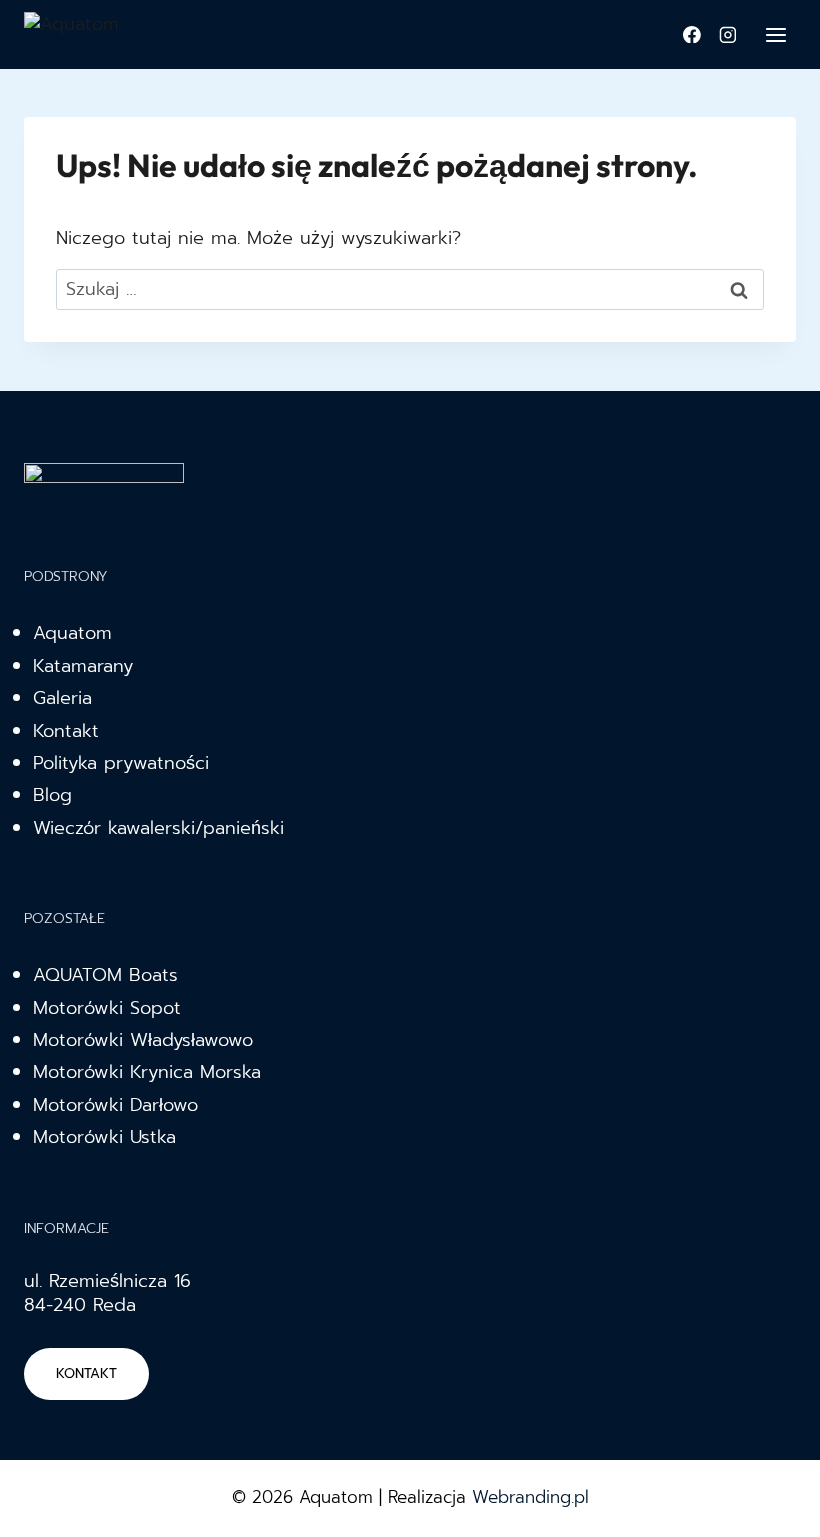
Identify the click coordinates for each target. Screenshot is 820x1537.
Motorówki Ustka (104, 1137)
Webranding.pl (530, 1497)
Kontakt (66, 731)
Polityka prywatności (121, 763)
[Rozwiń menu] (775, 34)
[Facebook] (692, 35)
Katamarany (83, 666)
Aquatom (72, 633)
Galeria (62, 698)
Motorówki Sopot (107, 1008)
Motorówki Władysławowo (143, 1040)
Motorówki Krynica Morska (147, 1072)
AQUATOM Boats (105, 975)
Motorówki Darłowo (115, 1105)
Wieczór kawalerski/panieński (158, 828)
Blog (52, 795)
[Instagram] (728, 35)
